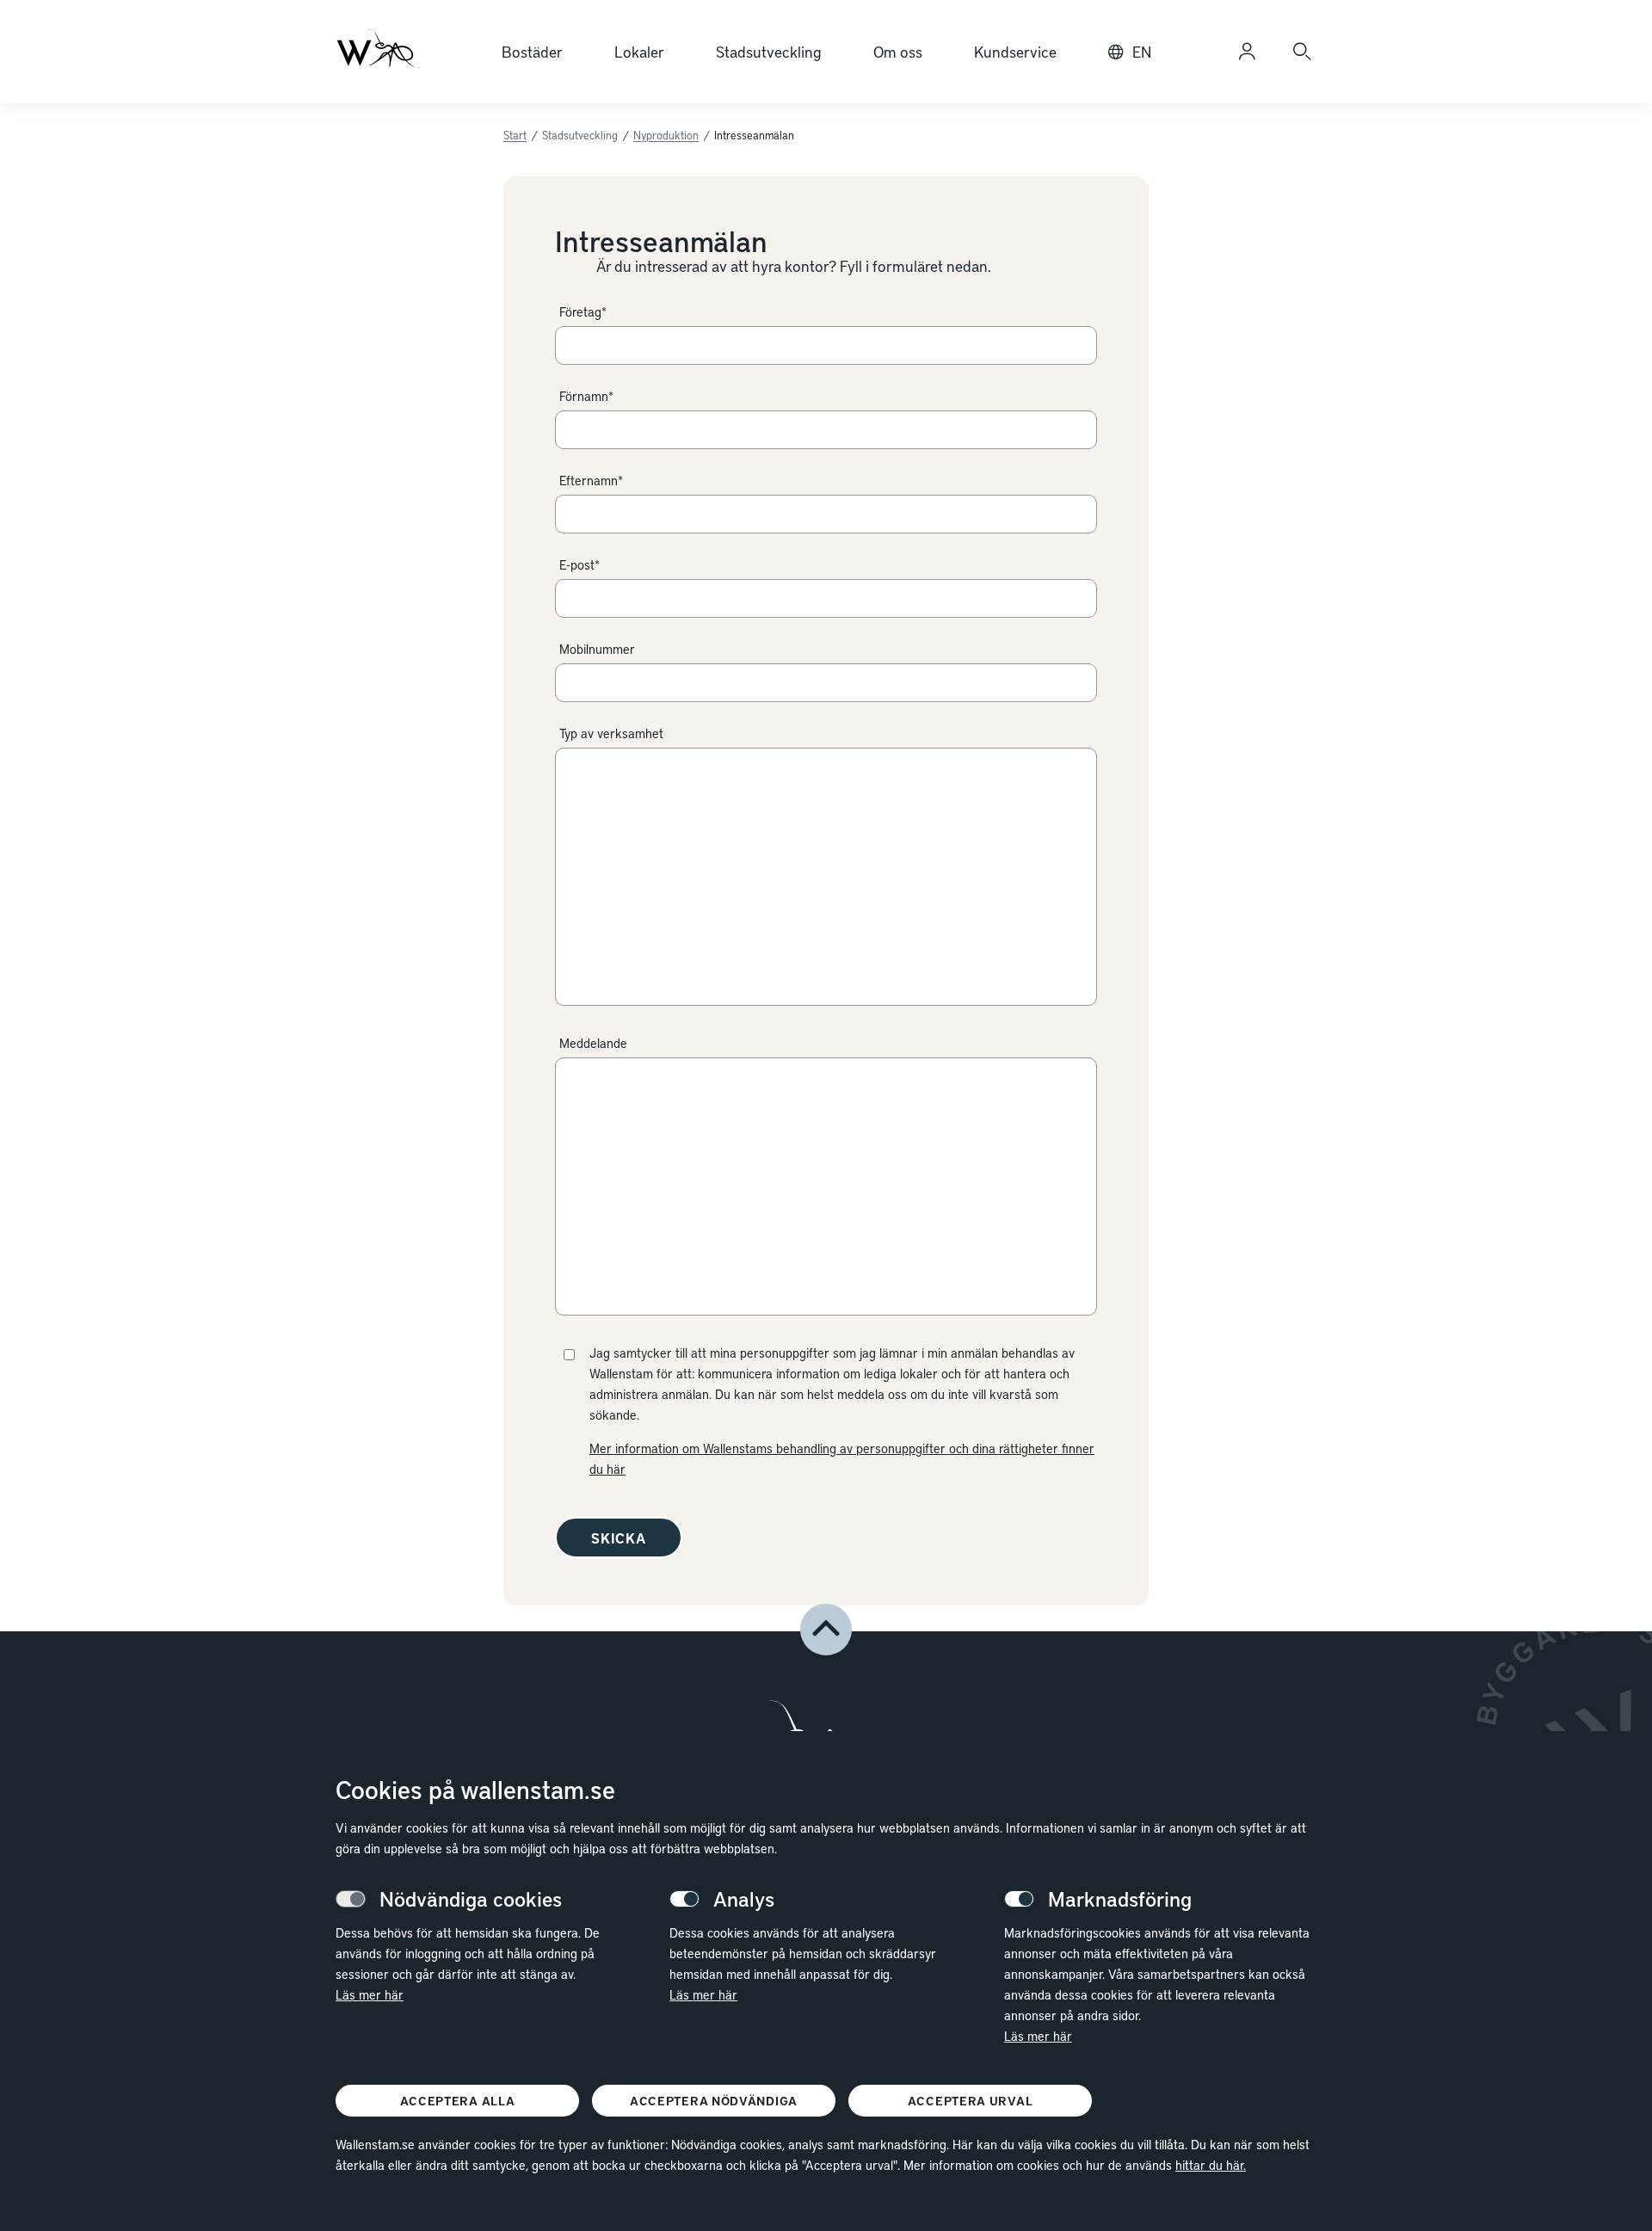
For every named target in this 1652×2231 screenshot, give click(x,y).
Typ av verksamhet (611, 733)
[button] (826, 1630)
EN (1142, 51)
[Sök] (1302, 52)
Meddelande (593, 1043)
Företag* (583, 311)
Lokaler (639, 51)
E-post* (579, 564)
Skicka (619, 1538)
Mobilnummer (597, 649)
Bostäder (532, 51)
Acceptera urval (971, 2101)
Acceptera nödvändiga (714, 2101)
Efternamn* (591, 480)
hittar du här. (1211, 2165)
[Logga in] (1247, 52)
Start (515, 135)
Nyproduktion (666, 135)
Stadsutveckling (769, 51)
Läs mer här (370, 1994)
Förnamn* (586, 396)
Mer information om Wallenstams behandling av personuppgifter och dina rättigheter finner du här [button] (842, 1458)
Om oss (898, 51)
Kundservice (1015, 51)
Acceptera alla (458, 2101)
